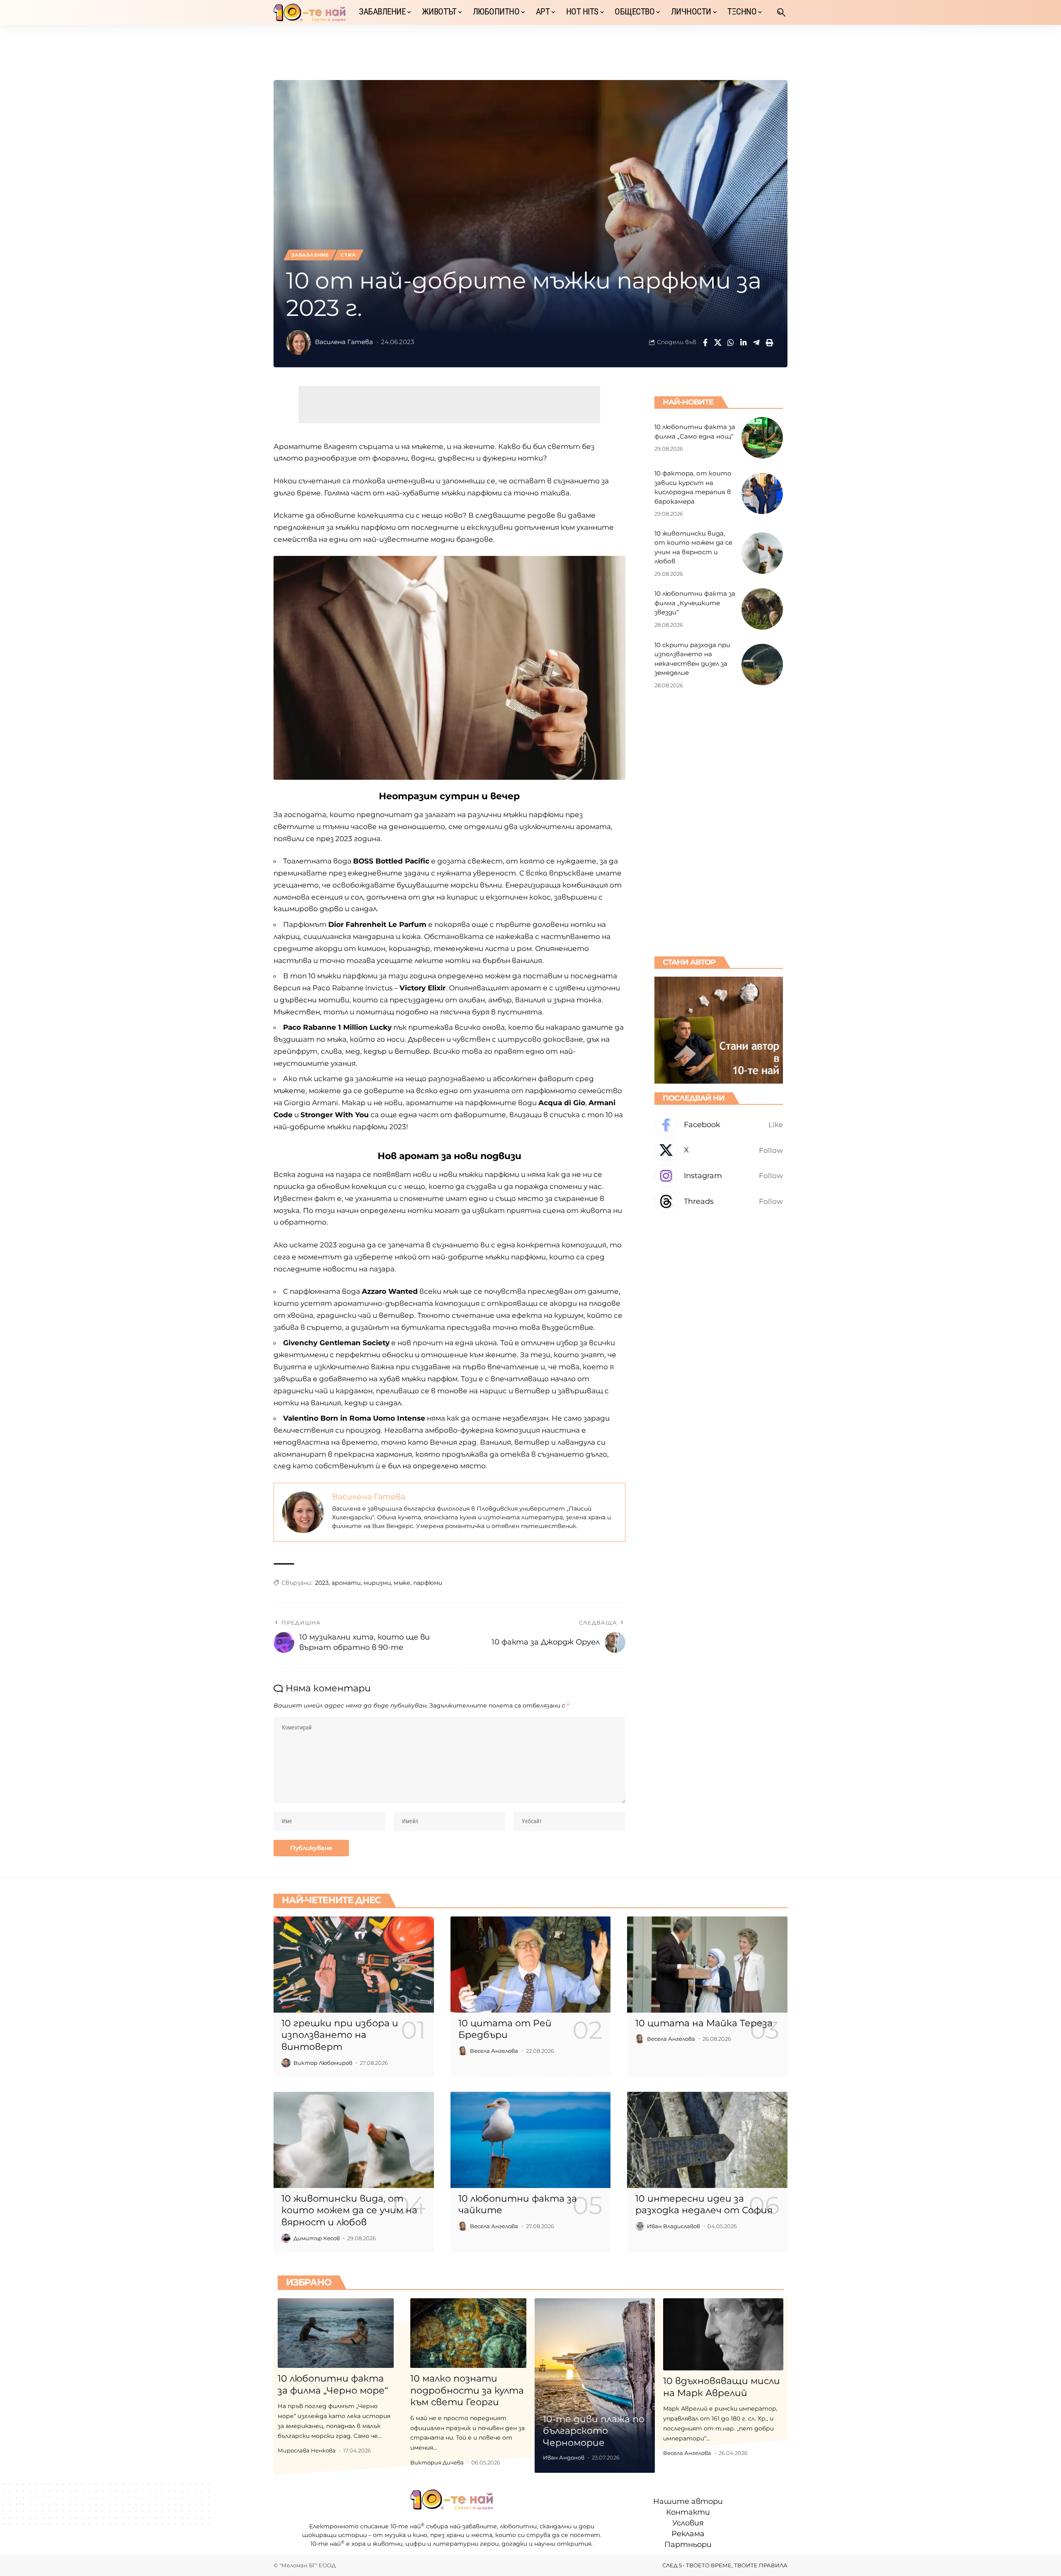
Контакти (688, 2512)
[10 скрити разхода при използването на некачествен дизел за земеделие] (762, 665)
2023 (322, 1583)
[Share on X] (718, 342)
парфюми (428, 1583)
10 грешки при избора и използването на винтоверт (340, 2035)
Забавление (310, 255)
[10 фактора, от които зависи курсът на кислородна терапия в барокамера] (762, 493)
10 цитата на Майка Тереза (704, 2023)
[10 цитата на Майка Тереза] (707, 1965)
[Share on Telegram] (756, 342)
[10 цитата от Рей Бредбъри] (531, 1965)
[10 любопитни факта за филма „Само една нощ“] (762, 438)
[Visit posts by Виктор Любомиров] (286, 2063)
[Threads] (719, 1201)
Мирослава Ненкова (307, 2450)
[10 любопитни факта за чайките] (531, 2140)
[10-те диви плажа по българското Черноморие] (595, 2386)
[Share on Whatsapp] (731, 342)
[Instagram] (719, 1176)
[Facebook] (719, 1124)
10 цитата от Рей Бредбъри (505, 2029)
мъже (402, 1583)
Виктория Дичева (437, 2462)
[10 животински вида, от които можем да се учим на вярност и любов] (762, 553)
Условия (688, 2523)
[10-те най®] (310, 12)
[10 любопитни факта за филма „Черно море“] (336, 2333)
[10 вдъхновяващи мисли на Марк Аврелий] (723, 2334)
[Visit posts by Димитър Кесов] (286, 2238)
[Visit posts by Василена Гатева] (298, 342)
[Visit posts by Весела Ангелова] (463, 2051)
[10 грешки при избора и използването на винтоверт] (354, 1965)
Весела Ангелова (494, 2051)
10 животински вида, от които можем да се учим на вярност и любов (349, 2210)
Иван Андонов (564, 2457)
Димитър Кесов (317, 2238)
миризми (377, 1583)
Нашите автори (688, 2501)
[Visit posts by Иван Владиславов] (640, 2226)
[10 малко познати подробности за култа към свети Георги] (468, 2333)
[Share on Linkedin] (744, 342)
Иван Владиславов (673, 2226)
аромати (346, 1583)
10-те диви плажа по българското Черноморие (594, 2431)
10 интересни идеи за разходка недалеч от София (704, 2205)
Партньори (688, 2544)
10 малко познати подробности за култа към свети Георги (467, 2390)
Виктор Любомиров (323, 2063)
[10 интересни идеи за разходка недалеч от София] (707, 2140)
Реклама (688, 2534)
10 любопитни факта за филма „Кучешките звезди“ (695, 602)
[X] (719, 1150)
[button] (781, 12)
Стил (348, 255)
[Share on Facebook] (705, 342)
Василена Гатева (344, 342)
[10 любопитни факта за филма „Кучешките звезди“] (762, 609)
